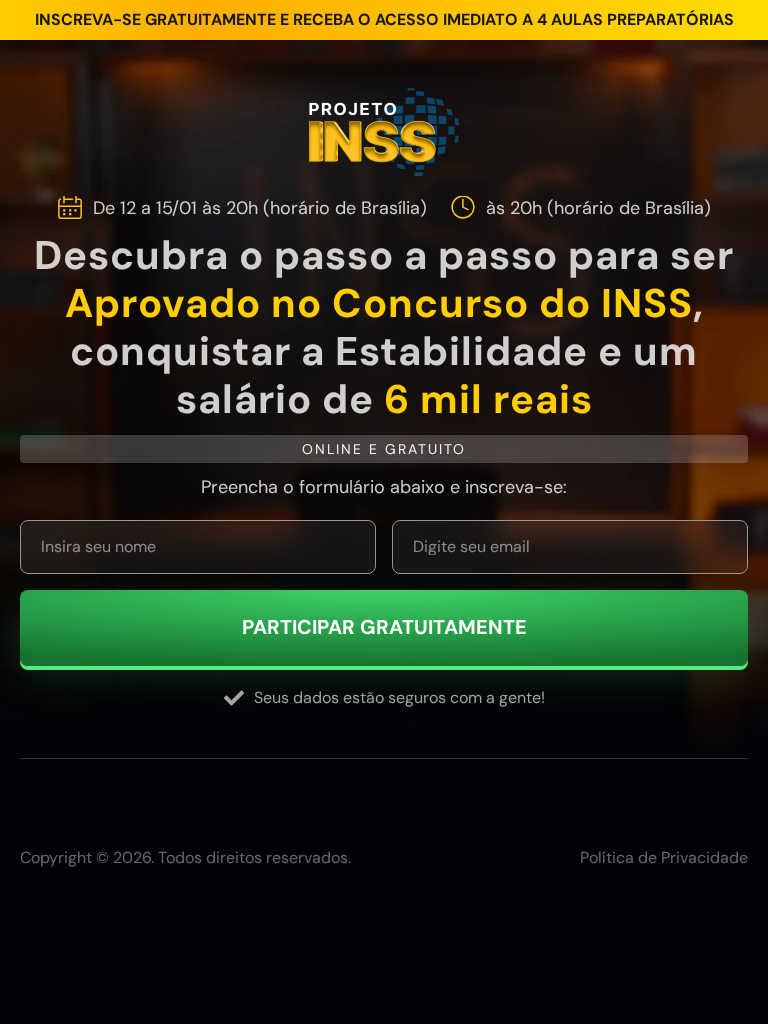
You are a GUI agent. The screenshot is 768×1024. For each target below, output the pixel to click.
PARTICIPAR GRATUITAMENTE (384, 628)
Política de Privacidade (664, 858)
